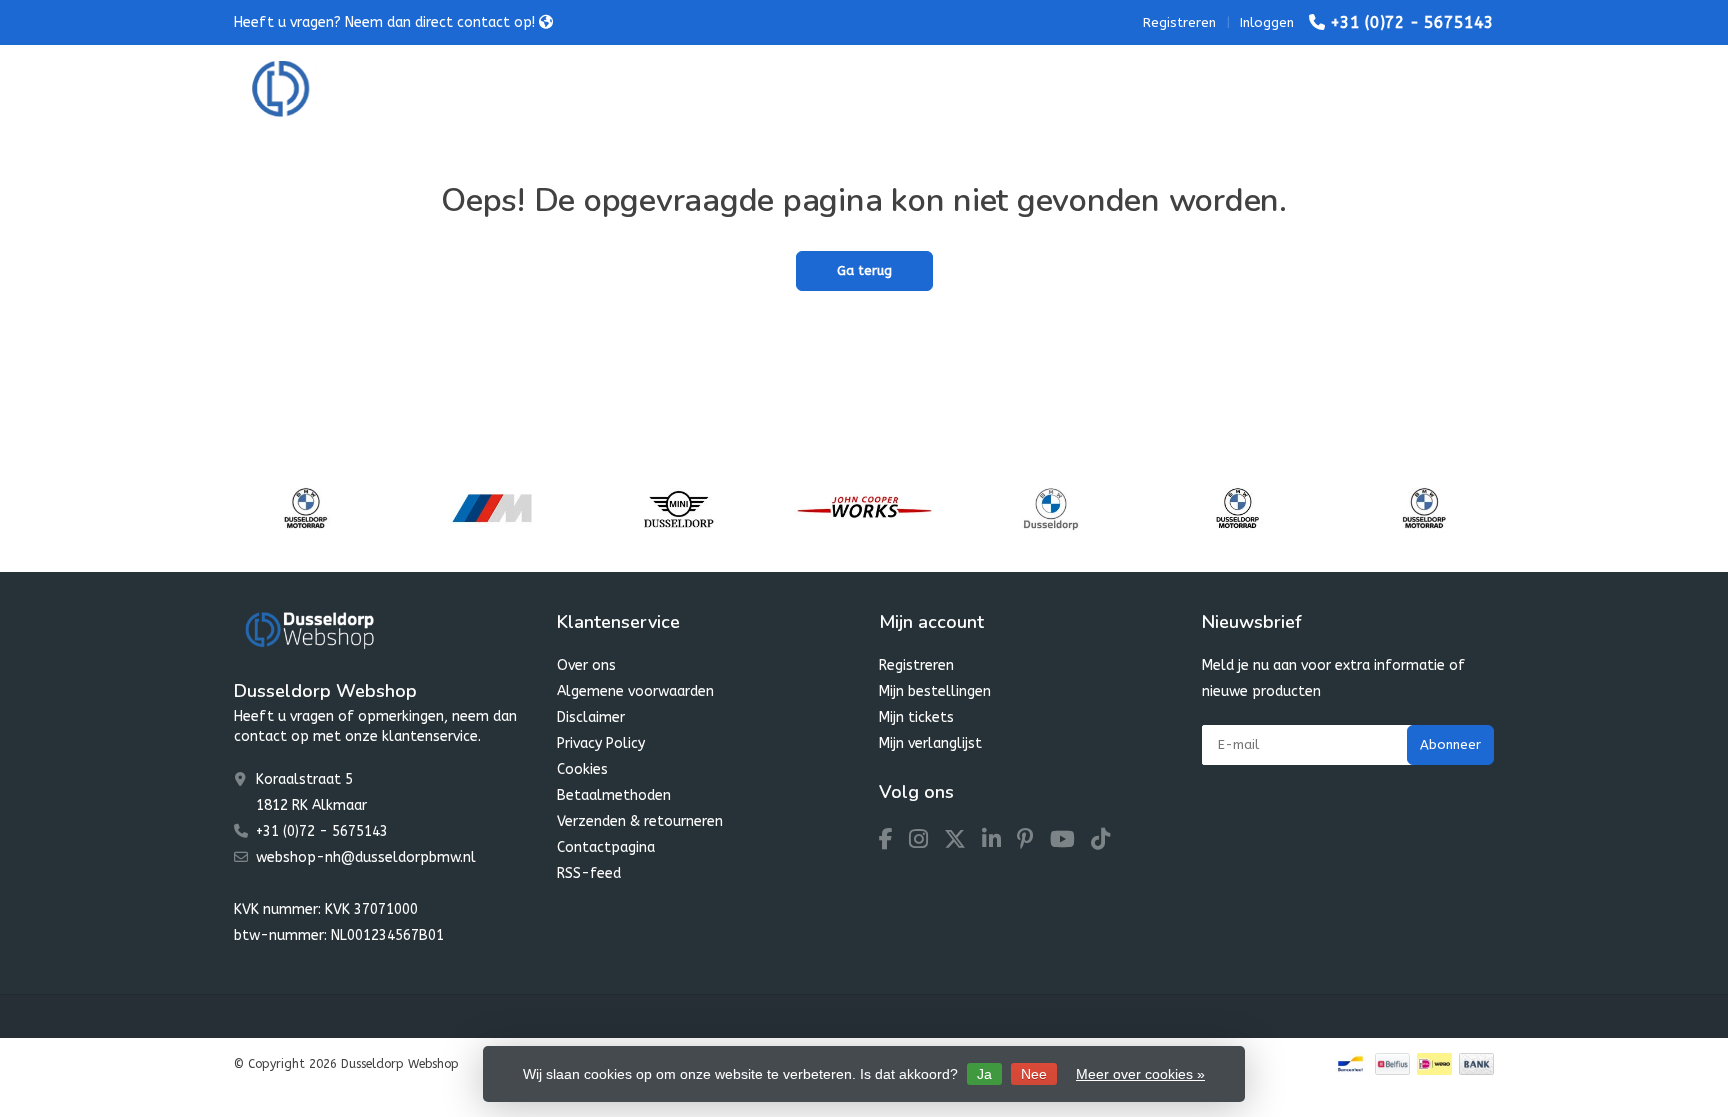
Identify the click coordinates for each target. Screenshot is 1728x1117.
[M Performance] (491, 508)
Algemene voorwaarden (635, 691)
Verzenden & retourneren (640, 821)
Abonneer (1450, 744)
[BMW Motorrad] (305, 508)
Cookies (582, 769)
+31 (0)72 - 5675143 (1412, 22)
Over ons (586, 665)
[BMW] (1050, 508)
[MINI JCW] (864, 508)
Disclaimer (591, 717)
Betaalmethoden (614, 795)
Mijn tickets (916, 717)
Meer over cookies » (1140, 1074)
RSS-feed (589, 873)
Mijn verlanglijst (930, 743)
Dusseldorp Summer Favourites (809, 89)
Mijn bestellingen (935, 691)
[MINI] (678, 508)
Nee (1034, 1074)
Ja (984, 1074)
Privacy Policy (601, 743)
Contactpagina (606, 847)
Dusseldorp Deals (1011, 89)
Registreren (1179, 22)
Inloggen (1267, 22)
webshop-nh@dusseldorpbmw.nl (366, 857)
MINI (648, 89)
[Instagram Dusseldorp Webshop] (926, 842)
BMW (571, 89)
